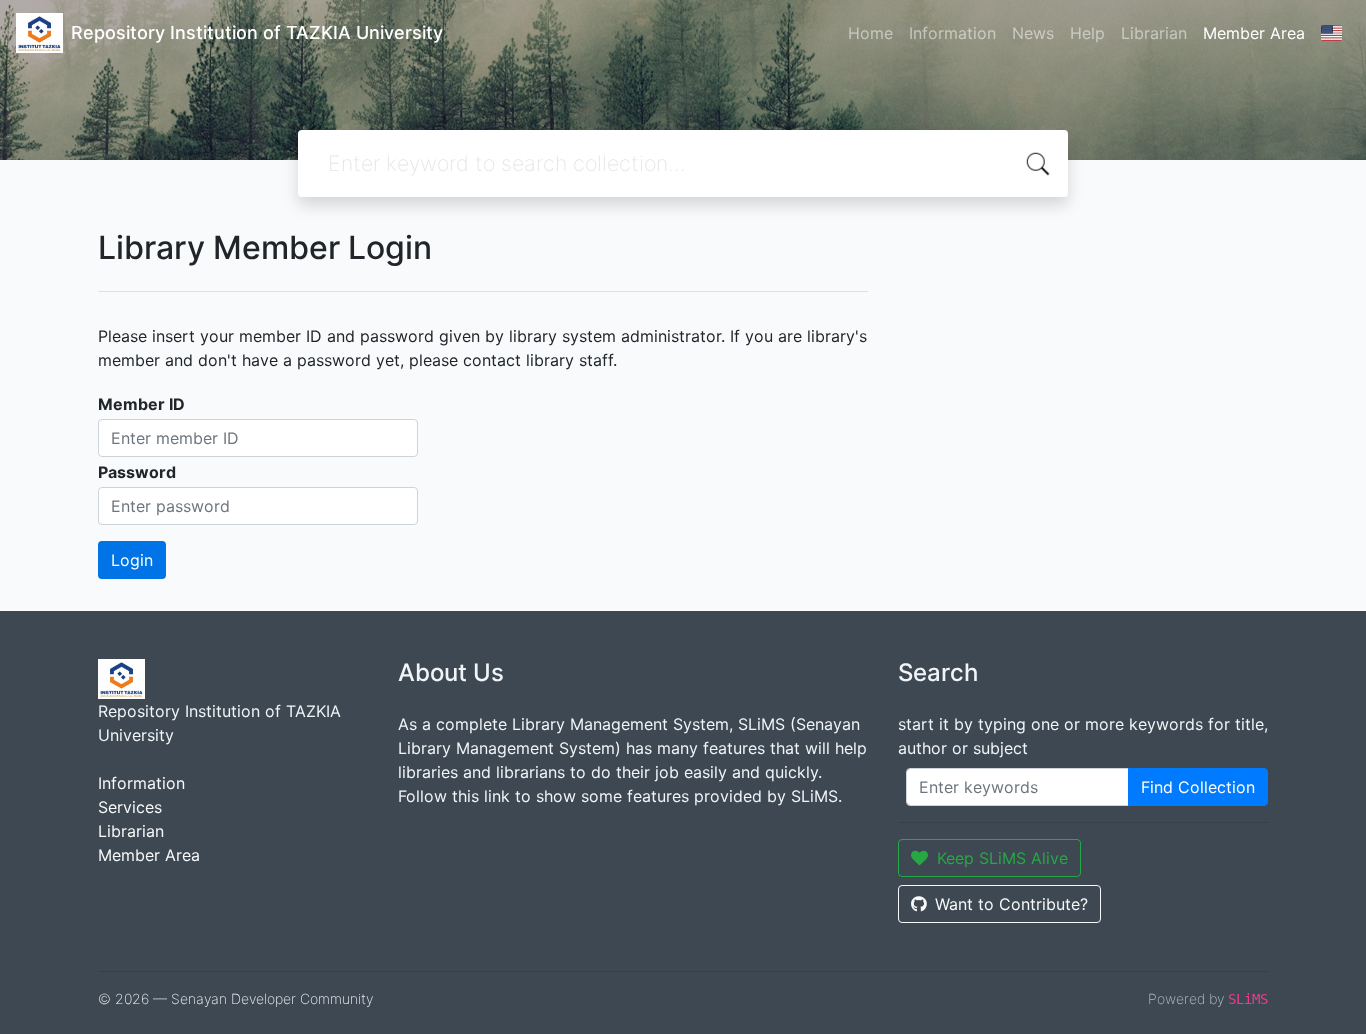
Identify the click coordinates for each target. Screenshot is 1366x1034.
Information (952, 33)
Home (870, 33)
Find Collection (1198, 787)
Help (1087, 33)
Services (130, 807)
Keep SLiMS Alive (1002, 858)
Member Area (1254, 33)
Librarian (1154, 33)
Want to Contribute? (1011, 904)
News (1033, 33)
